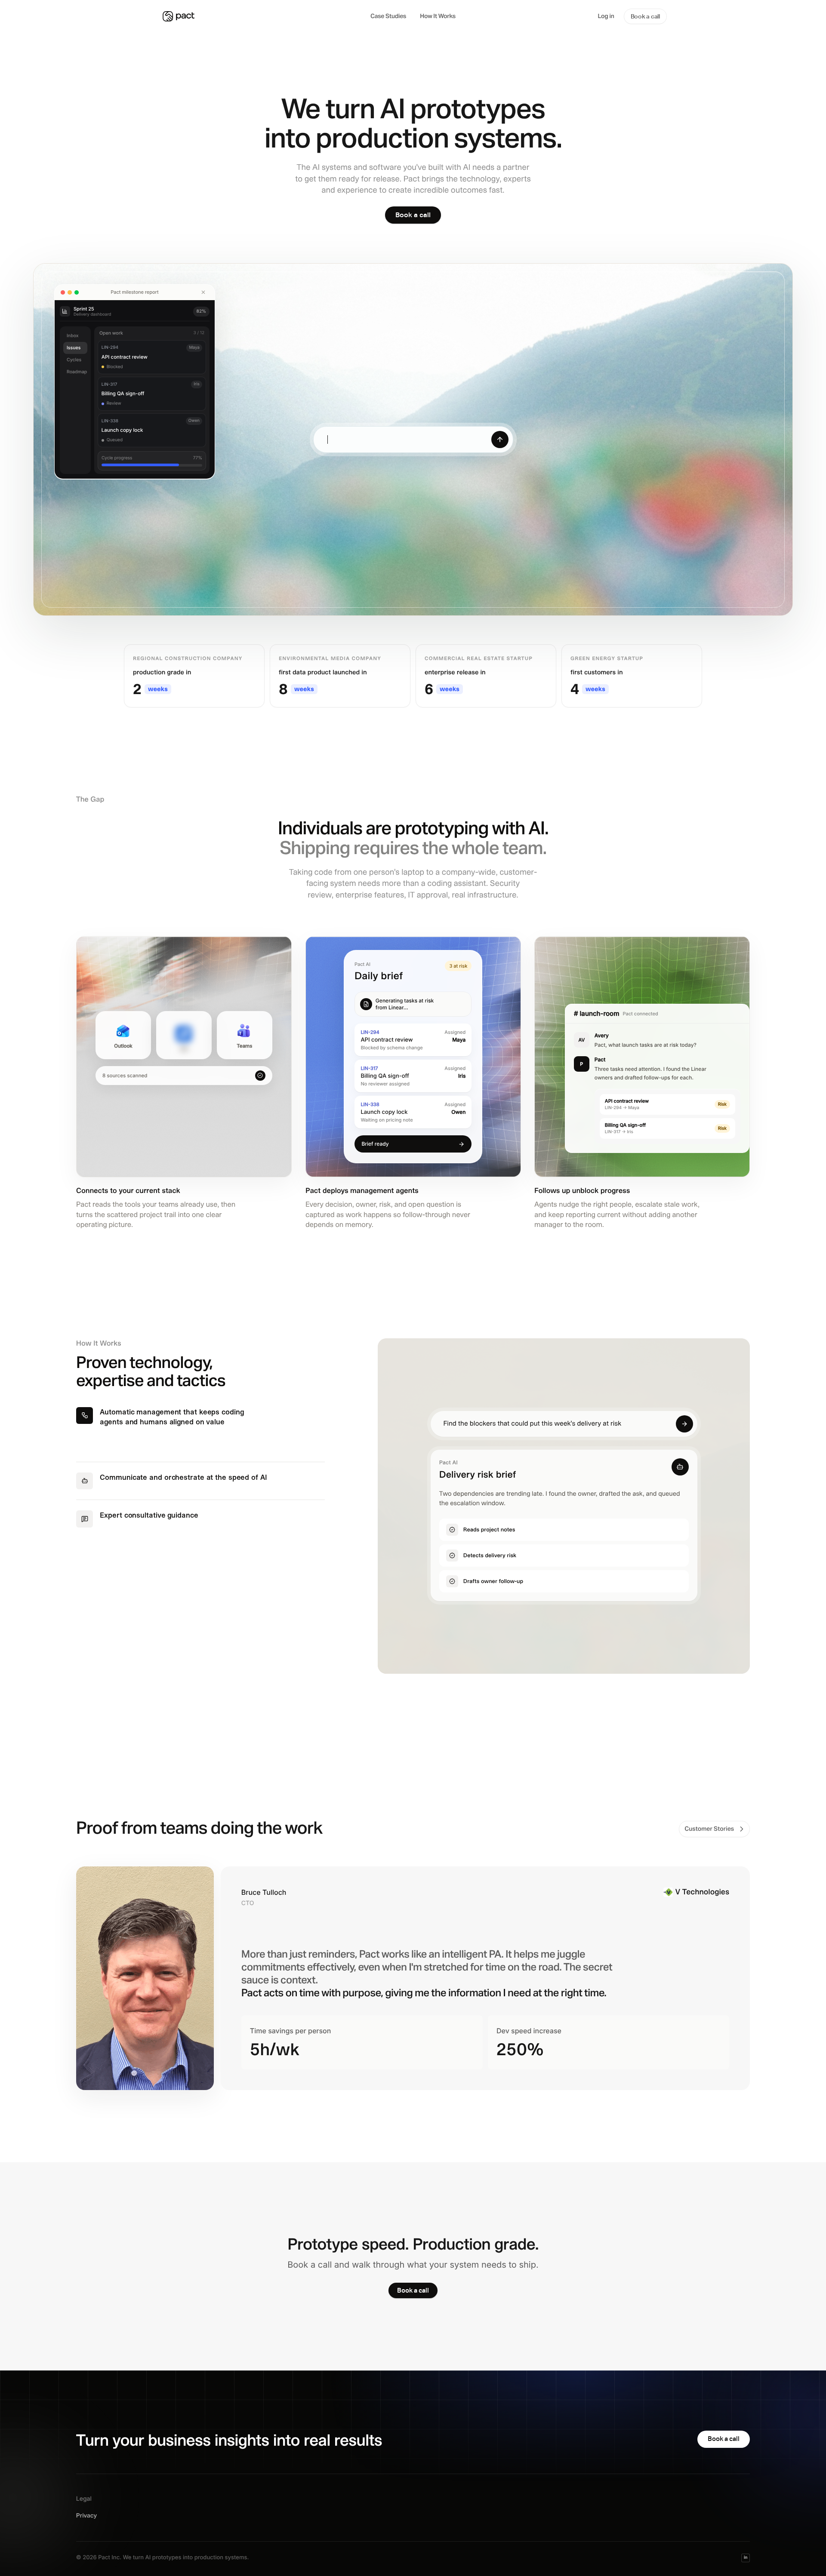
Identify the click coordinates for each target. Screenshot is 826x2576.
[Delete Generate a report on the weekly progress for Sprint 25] (203, 292)
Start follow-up (692, 542)
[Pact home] (262, 16)
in (746, 2558)
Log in (606, 16)
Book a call (645, 16)
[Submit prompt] (500, 440)
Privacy (86, 2516)
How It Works (438, 16)
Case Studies (388, 16)
